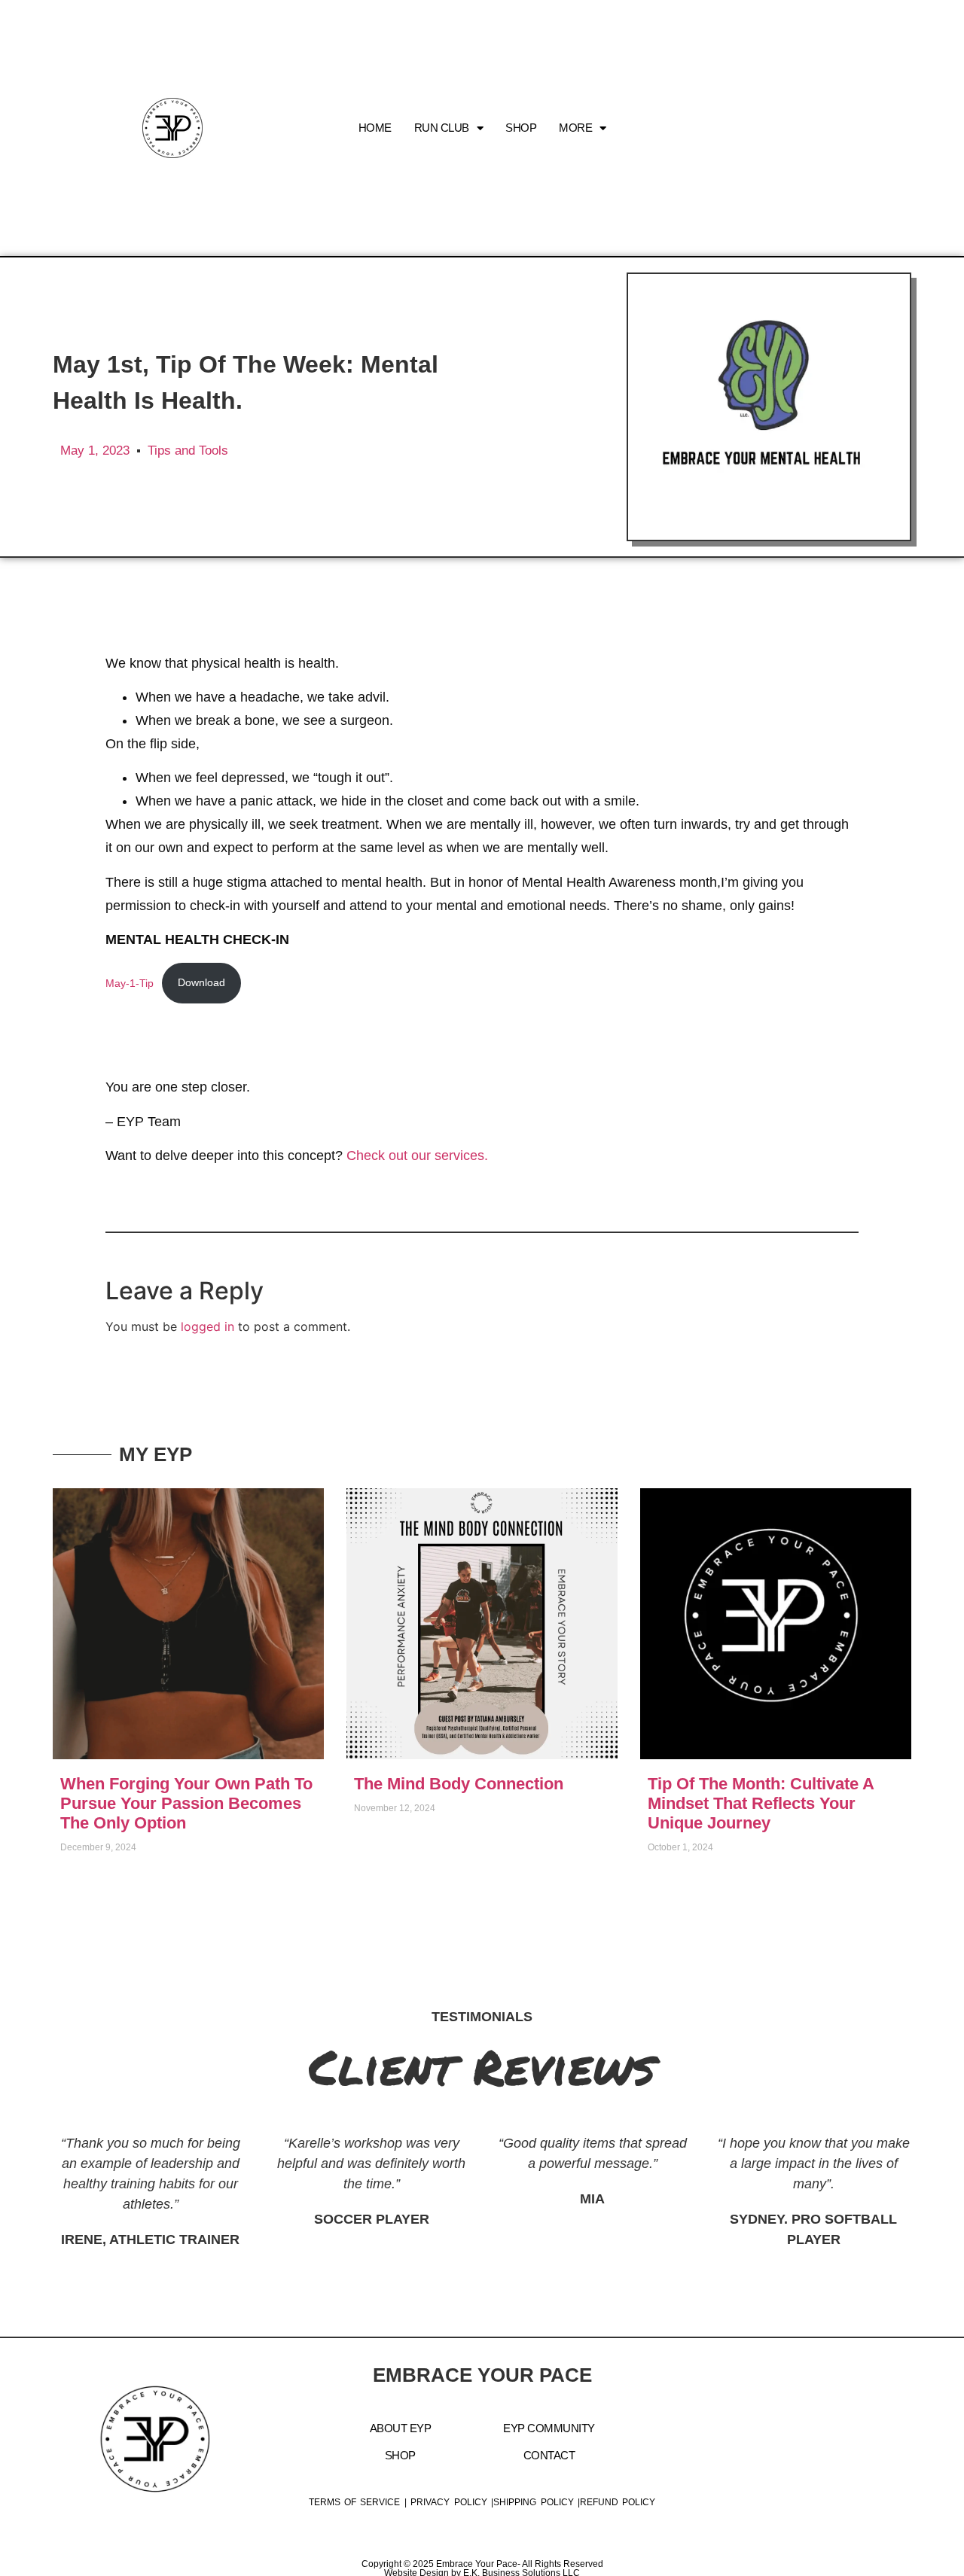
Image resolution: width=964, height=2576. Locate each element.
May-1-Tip (130, 982)
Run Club (442, 128)
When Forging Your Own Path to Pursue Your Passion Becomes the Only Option (186, 1803)
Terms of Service (355, 2502)
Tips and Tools (188, 451)
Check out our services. (417, 1156)
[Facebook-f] (828, 128)
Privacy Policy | (452, 2502)
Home (375, 128)
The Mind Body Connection (459, 1784)
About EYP (401, 2428)
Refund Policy (618, 2502)
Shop (521, 128)
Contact (549, 2455)
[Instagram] (794, 128)
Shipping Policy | (537, 2502)
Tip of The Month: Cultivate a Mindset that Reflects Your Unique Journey (761, 1803)
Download (201, 982)
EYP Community (549, 2428)
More (575, 128)
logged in (207, 1326)
